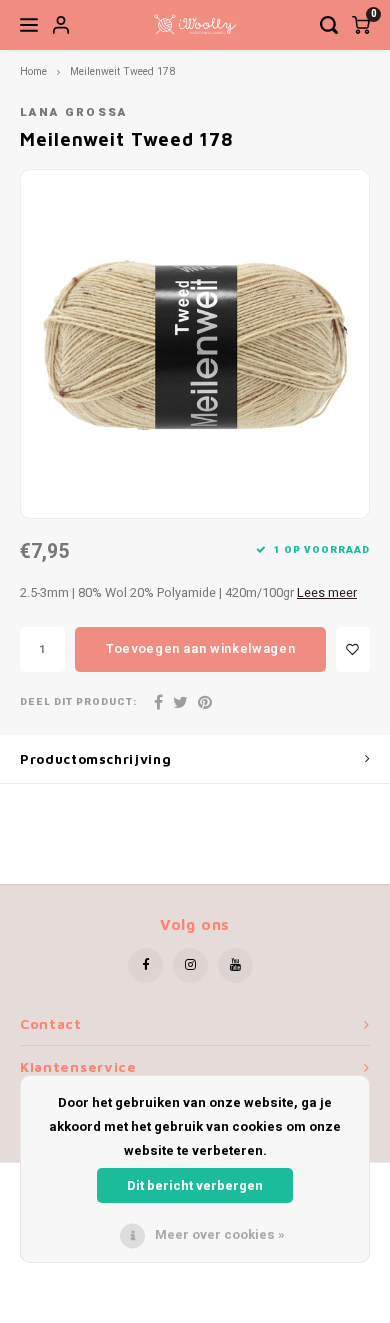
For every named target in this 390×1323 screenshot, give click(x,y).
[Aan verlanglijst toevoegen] (353, 649)
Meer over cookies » (220, 1234)
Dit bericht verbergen (195, 1185)
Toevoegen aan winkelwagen (200, 648)
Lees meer (327, 593)
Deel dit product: (78, 702)
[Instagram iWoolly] (190, 965)
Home (33, 71)
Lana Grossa (74, 112)
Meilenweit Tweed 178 (122, 71)
